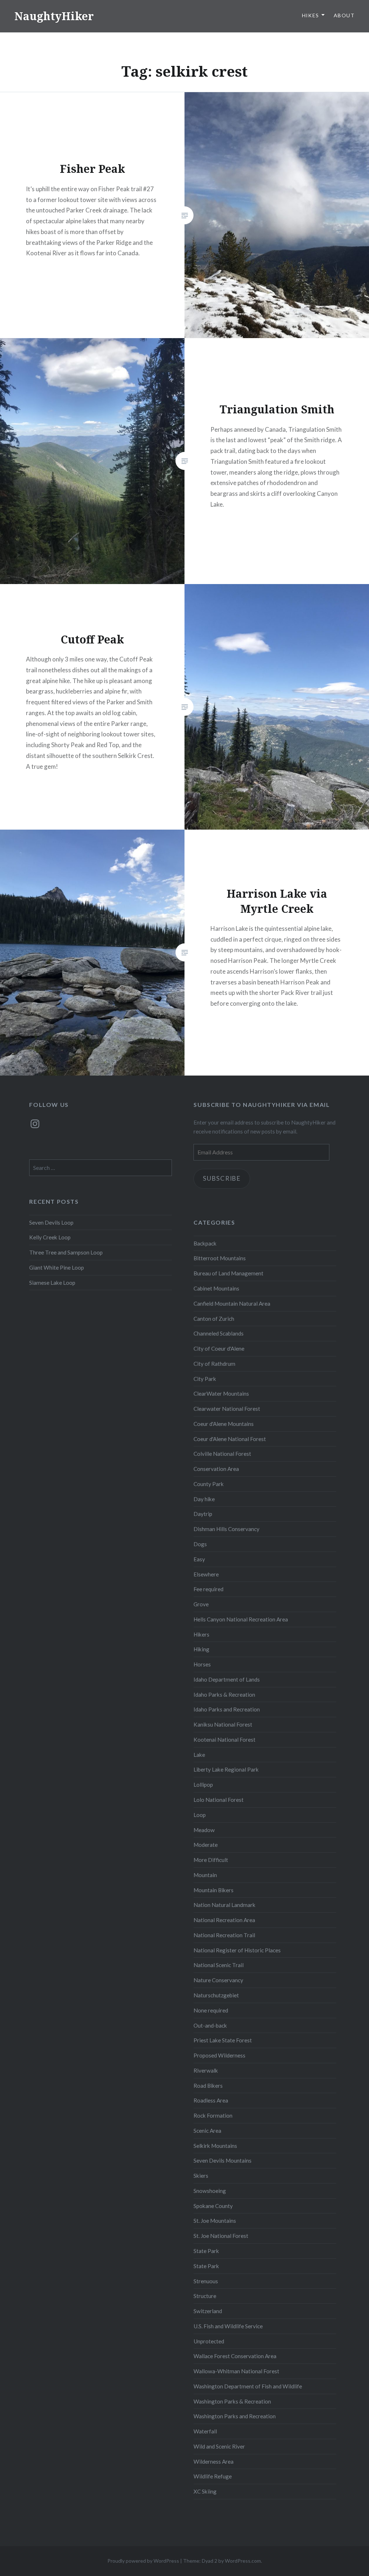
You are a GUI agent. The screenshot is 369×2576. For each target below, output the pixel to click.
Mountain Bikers (214, 1890)
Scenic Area (207, 2131)
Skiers (201, 2176)
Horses (202, 1664)
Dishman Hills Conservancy (226, 1529)
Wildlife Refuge (213, 2476)
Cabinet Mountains (216, 1288)
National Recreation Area (224, 1920)
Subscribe (222, 1178)
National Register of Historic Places (237, 1950)
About (344, 15)
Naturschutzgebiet (216, 1995)
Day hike (204, 1499)
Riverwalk (206, 2070)
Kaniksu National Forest (223, 1724)
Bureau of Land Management (228, 1273)
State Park (206, 2251)
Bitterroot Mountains (220, 1258)
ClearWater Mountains (221, 1394)
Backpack (205, 1243)
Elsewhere (206, 1574)
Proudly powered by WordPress (143, 2561)
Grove (201, 1604)
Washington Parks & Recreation (232, 2401)
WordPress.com (243, 2561)
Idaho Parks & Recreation (224, 1695)
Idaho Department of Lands (227, 1679)
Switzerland (208, 2311)
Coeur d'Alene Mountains (224, 1424)
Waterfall (205, 2431)
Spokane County (213, 2206)
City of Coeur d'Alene (219, 1348)
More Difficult (211, 1860)
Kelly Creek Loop (50, 1237)
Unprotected (209, 2341)
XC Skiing (205, 2491)
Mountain (205, 1875)
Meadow (204, 1830)
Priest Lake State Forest (223, 2040)
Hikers (201, 1634)
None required (211, 2010)
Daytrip (203, 1514)
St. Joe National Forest (221, 2236)
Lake (199, 1755)
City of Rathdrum (214, 1364)
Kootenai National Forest (224, 1740)
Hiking (201, 1649)
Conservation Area (216, 1469)
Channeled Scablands (219, 1333)
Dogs (200, 1544)
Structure (205, 2296)
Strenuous (206, 2281)
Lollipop (203, 1785)
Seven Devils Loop (51, 1222)
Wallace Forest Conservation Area (235, 2356)
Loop (200, 1815)
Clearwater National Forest (227, 1409)
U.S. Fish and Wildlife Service (228, 2326)
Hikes (311, 15)
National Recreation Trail (224, 1935)
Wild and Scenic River (219, 2446)
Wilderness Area (214, 2461)
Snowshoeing (210, 2191)
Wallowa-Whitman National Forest (236, 2371)
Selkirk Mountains (215, 2146)
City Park (205, 1379)
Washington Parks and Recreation (235, 2416)
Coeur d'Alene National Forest (230, 1439)
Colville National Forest (222, 1454)
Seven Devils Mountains (223, 2160)
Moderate (206, 1845)
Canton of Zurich (214, 1319)
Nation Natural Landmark (224, 1905)
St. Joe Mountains (215, 2221)
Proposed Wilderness (219, 2055)
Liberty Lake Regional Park (226, 1769)
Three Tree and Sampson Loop (66, 1252)
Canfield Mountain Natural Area (232, 1303)
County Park (209, 1484)
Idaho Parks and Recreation (227, 1709)
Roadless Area (211, 2100)
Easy (199, 1559)
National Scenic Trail (219, 1965)
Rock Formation (213, 2115)
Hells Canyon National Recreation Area (241, 1619)
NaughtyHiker (54, 16)
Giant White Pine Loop (57, 1267)
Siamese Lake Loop (52, 1283)
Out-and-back (210, 2025)
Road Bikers (208, 2086)
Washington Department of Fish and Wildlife (248, 2386)
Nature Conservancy (218, 1980)
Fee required (208, 1589)
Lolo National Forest (219, 1800)
